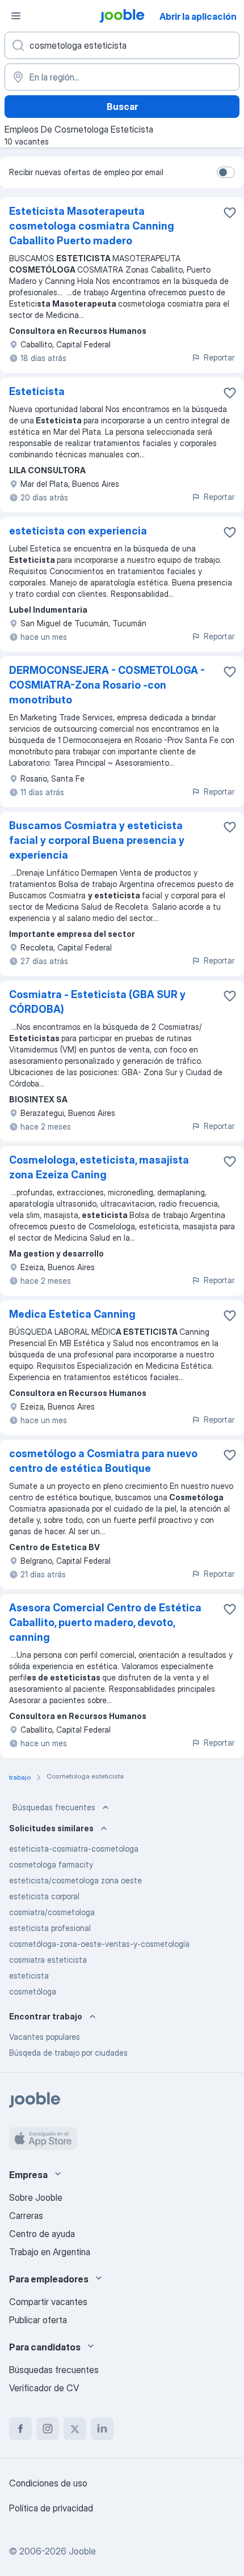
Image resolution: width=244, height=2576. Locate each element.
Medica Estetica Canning (72, 1314)
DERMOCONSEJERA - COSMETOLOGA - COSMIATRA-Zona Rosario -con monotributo (107, 685)
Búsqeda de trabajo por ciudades (68, 2053)
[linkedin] (102, 2429)
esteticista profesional (50, 1928)
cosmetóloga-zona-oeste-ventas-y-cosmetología (99, 1944)
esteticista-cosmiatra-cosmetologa (74, 1849)
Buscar (122, 107)
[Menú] (16, 16)
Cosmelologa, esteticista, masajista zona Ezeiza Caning (99, 1167)
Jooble (82, 2551)
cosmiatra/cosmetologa (52, 1912)
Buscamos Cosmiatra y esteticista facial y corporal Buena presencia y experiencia (97, 840)
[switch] (226, 172)
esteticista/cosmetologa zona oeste (75, 1880)
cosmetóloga (33, 1991)
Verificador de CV (44, 2388)
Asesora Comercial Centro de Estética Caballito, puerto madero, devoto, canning (105, 1622)
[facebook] (20, 2429)
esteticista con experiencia (78, 531)
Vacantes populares (45, 2037)
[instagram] (48, 2429)
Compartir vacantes (48, 2302)
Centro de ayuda (42, 2234)
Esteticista (37, 391)
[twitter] (75, 2429)
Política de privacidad (51, 2508)
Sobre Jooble (36, 2197)
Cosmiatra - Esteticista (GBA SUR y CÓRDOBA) (97, 1002)
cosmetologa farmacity (51, 1864)
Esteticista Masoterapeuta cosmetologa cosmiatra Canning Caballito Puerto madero (92, 226)
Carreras (26, 2216)
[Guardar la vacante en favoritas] (230, 213)
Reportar (219, 357)
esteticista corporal (44, 1896)
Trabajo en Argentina (50, 2252)
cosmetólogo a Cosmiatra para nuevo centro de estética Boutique (103, 1461)
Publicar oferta (38, 2320)
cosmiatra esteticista (48, 1960)
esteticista (29, 1976)
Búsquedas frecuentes (54, 1807)
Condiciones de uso (48, 2483)
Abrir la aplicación (198, 16)
